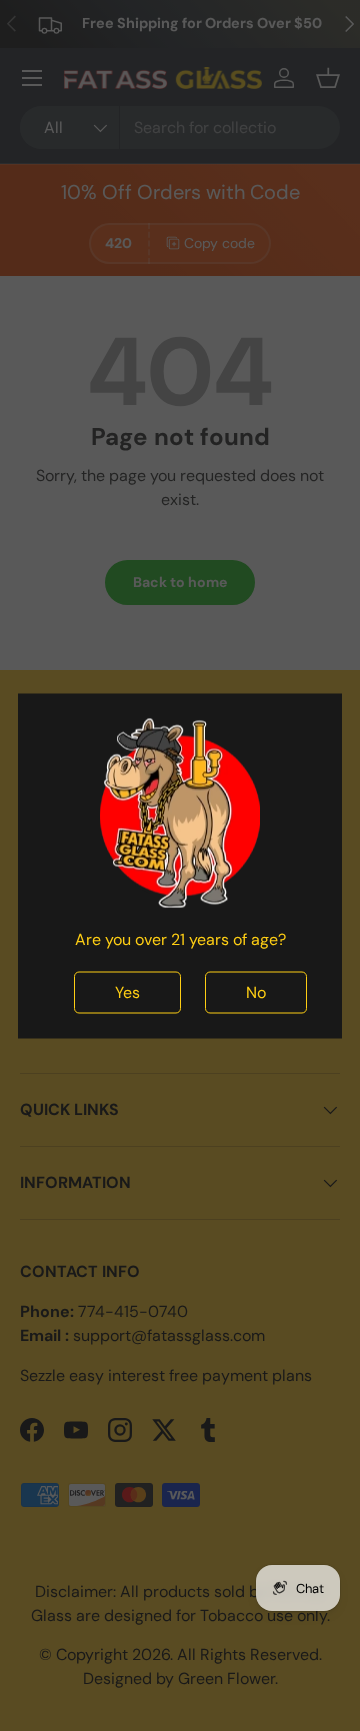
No (256, 991)
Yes (127, 991)
